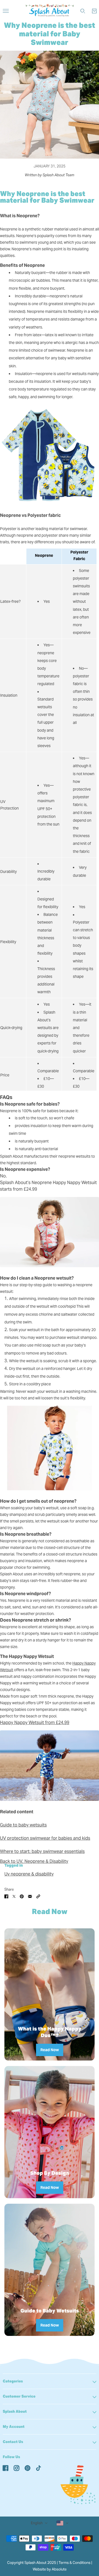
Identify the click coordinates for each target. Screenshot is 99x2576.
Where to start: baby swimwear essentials (42, 1851)
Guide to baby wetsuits (23, 1825)
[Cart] (94, 11)
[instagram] (16, 2468)
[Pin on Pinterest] (22, 1896)
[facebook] (5, 2468)
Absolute (59, 2569)
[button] (38, 1896)
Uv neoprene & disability (29, 1874)
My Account (14, 2427)
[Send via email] (30, 1896)
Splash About (15, 2411)
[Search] (83, 11)
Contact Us (13, 2442)
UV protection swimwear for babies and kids (45, 1838)
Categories (13, 2381)
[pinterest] (28, 2468)
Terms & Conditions (75, 2563)
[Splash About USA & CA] (50, 11)
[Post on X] (14, 1896)
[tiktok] (38, 2468)
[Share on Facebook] (6, 1896)
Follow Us (11, 2457)
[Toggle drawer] (6, 11)
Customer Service (19, 2396)
